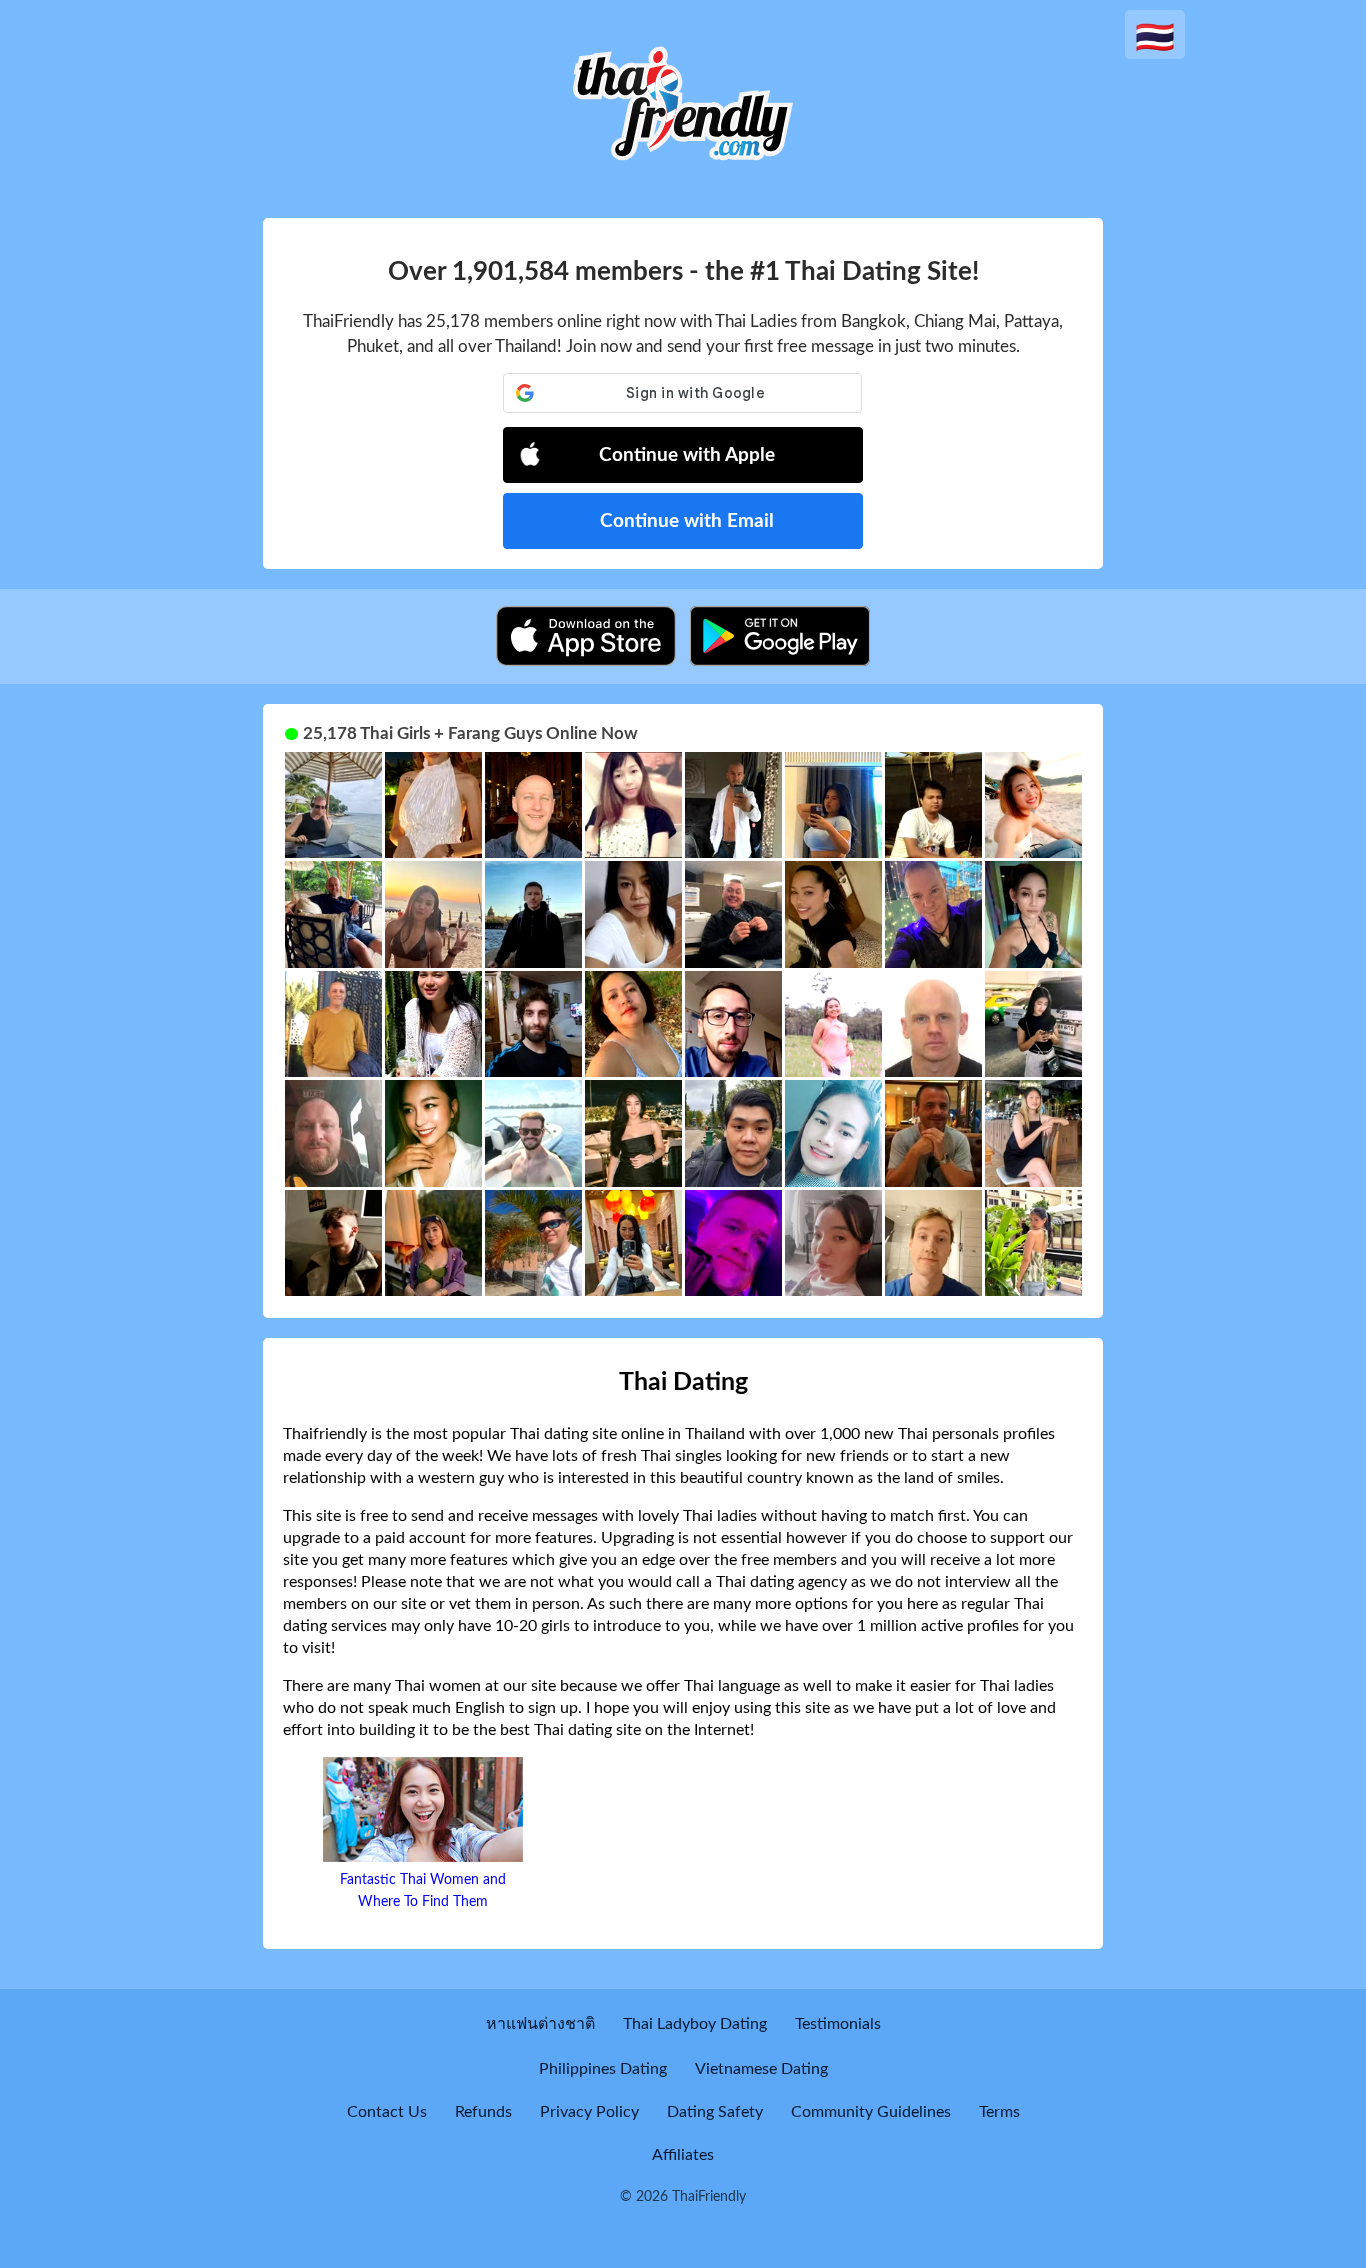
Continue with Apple (687, 455)
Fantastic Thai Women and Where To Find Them (423, 1891)
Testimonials (838, 2024)
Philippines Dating (603, 2069)
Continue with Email (687, 521)
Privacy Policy (589, 2112)
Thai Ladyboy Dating (695, 2024)
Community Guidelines (871, 2112)
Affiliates (683, 2155)
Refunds (483, 2112)
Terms (999, 2112)
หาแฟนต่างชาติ (540, 2024)
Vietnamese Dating (761, 2069)
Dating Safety (715, 2112)
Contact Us (387, 2112)
